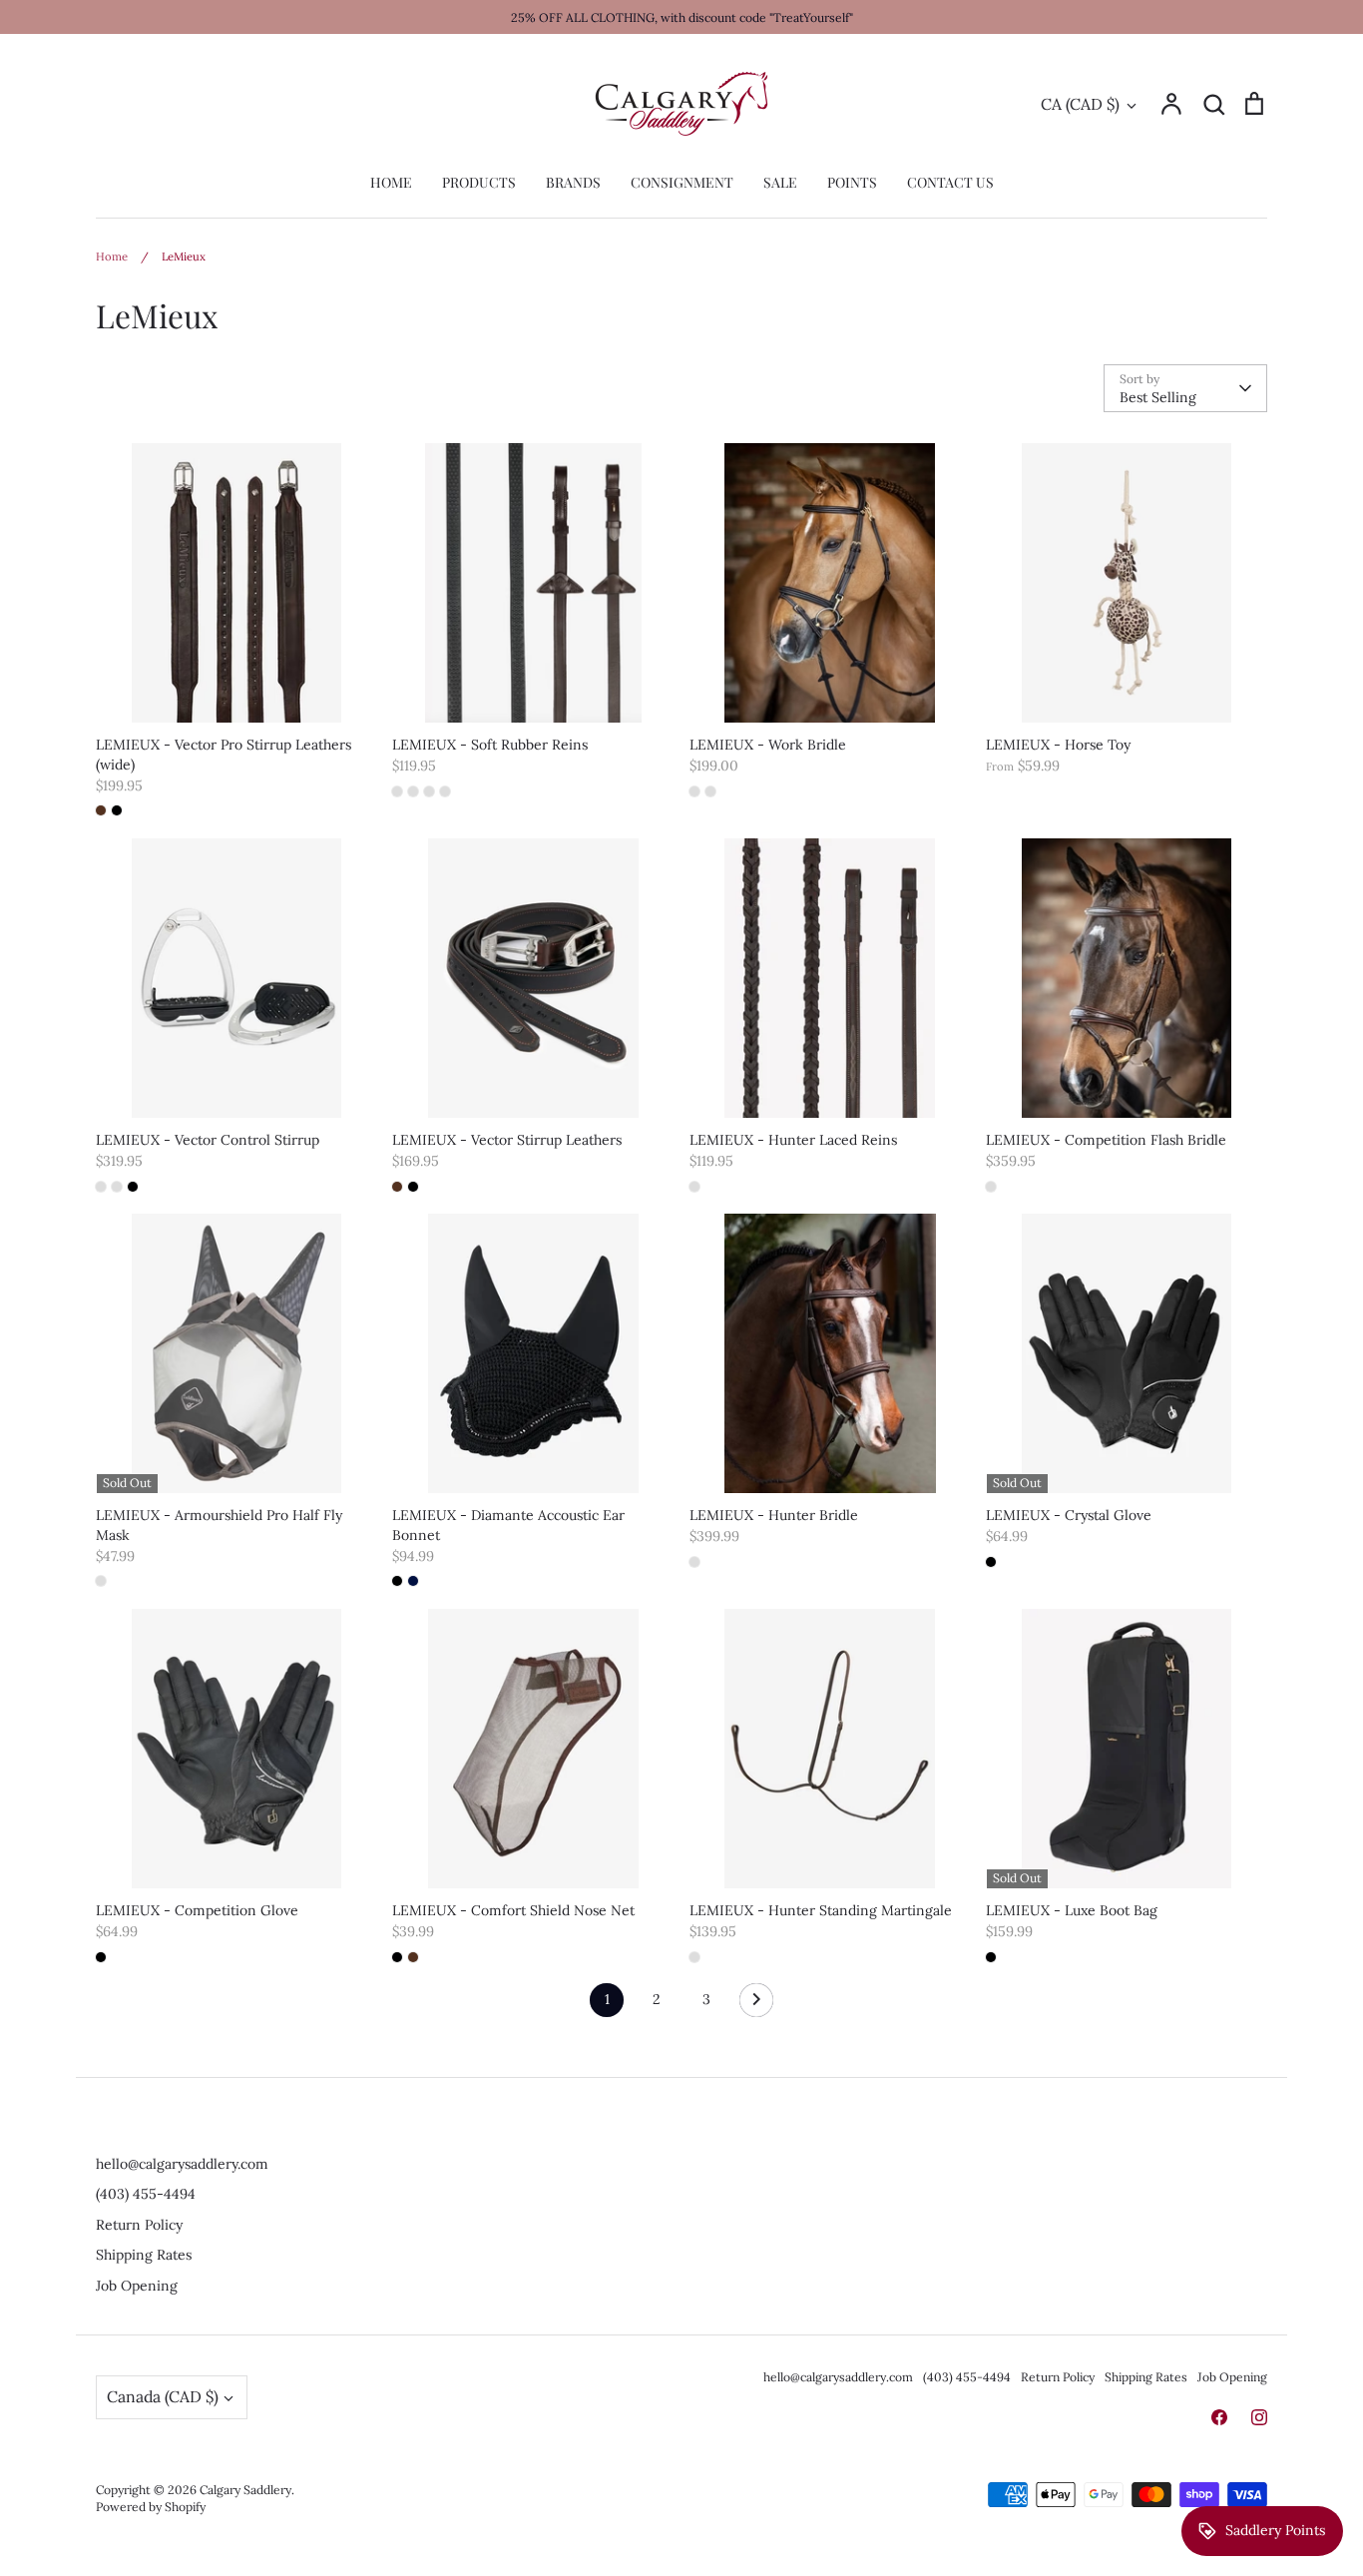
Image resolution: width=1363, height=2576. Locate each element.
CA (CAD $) (1080, 104)
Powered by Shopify (151, 2507)
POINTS (852, 182)
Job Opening (137, 2286)
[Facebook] (1219, 2417)
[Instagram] (1259, 2417)
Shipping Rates (144, 2255)
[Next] (756, 2005)
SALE (780, 182)
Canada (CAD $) (163, 2396)
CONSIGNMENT (682, 182)
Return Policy (139, 2225)
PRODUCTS (479, 182)
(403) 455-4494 (146, 2194)
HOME (391, 182)
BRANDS (573, 182)
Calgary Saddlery (245, 2490)
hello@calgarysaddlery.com (182, 2164)
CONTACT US (950, 182)
